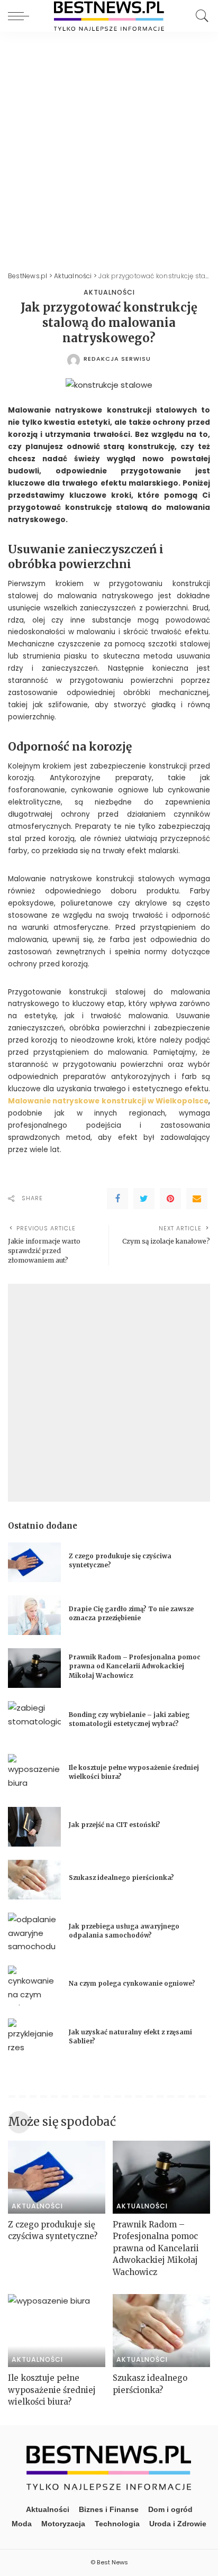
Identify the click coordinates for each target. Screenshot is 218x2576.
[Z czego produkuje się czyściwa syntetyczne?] (34, 1562)
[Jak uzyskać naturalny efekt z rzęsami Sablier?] (34, 2038)
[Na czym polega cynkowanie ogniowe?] (34, 1985)
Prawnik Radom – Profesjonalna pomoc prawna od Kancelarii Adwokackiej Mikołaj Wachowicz (135, 1666)
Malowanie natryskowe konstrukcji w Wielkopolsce (108, 1101)
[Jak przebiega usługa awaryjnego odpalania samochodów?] (34, 1933)
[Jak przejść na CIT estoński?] (34, 1827)
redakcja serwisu (117, 359)
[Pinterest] (170, 1199)
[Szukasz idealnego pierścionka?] (34, 1880)
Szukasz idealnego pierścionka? (122, 1878)
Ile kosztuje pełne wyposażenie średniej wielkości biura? (52, 2390)
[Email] (197, 1199)
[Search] (199, 16)
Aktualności (109, 293)
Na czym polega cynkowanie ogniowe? (132, 1984)
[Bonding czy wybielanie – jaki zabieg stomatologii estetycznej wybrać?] (34, 1721)
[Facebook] (117, 1199)
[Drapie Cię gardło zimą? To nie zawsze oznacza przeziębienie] (34, 1615)
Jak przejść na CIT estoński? (115, 1825)
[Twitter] (144, 1199)
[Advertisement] (109, 146)
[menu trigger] (21, 16)
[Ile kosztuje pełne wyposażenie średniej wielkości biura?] (34, 1774)
